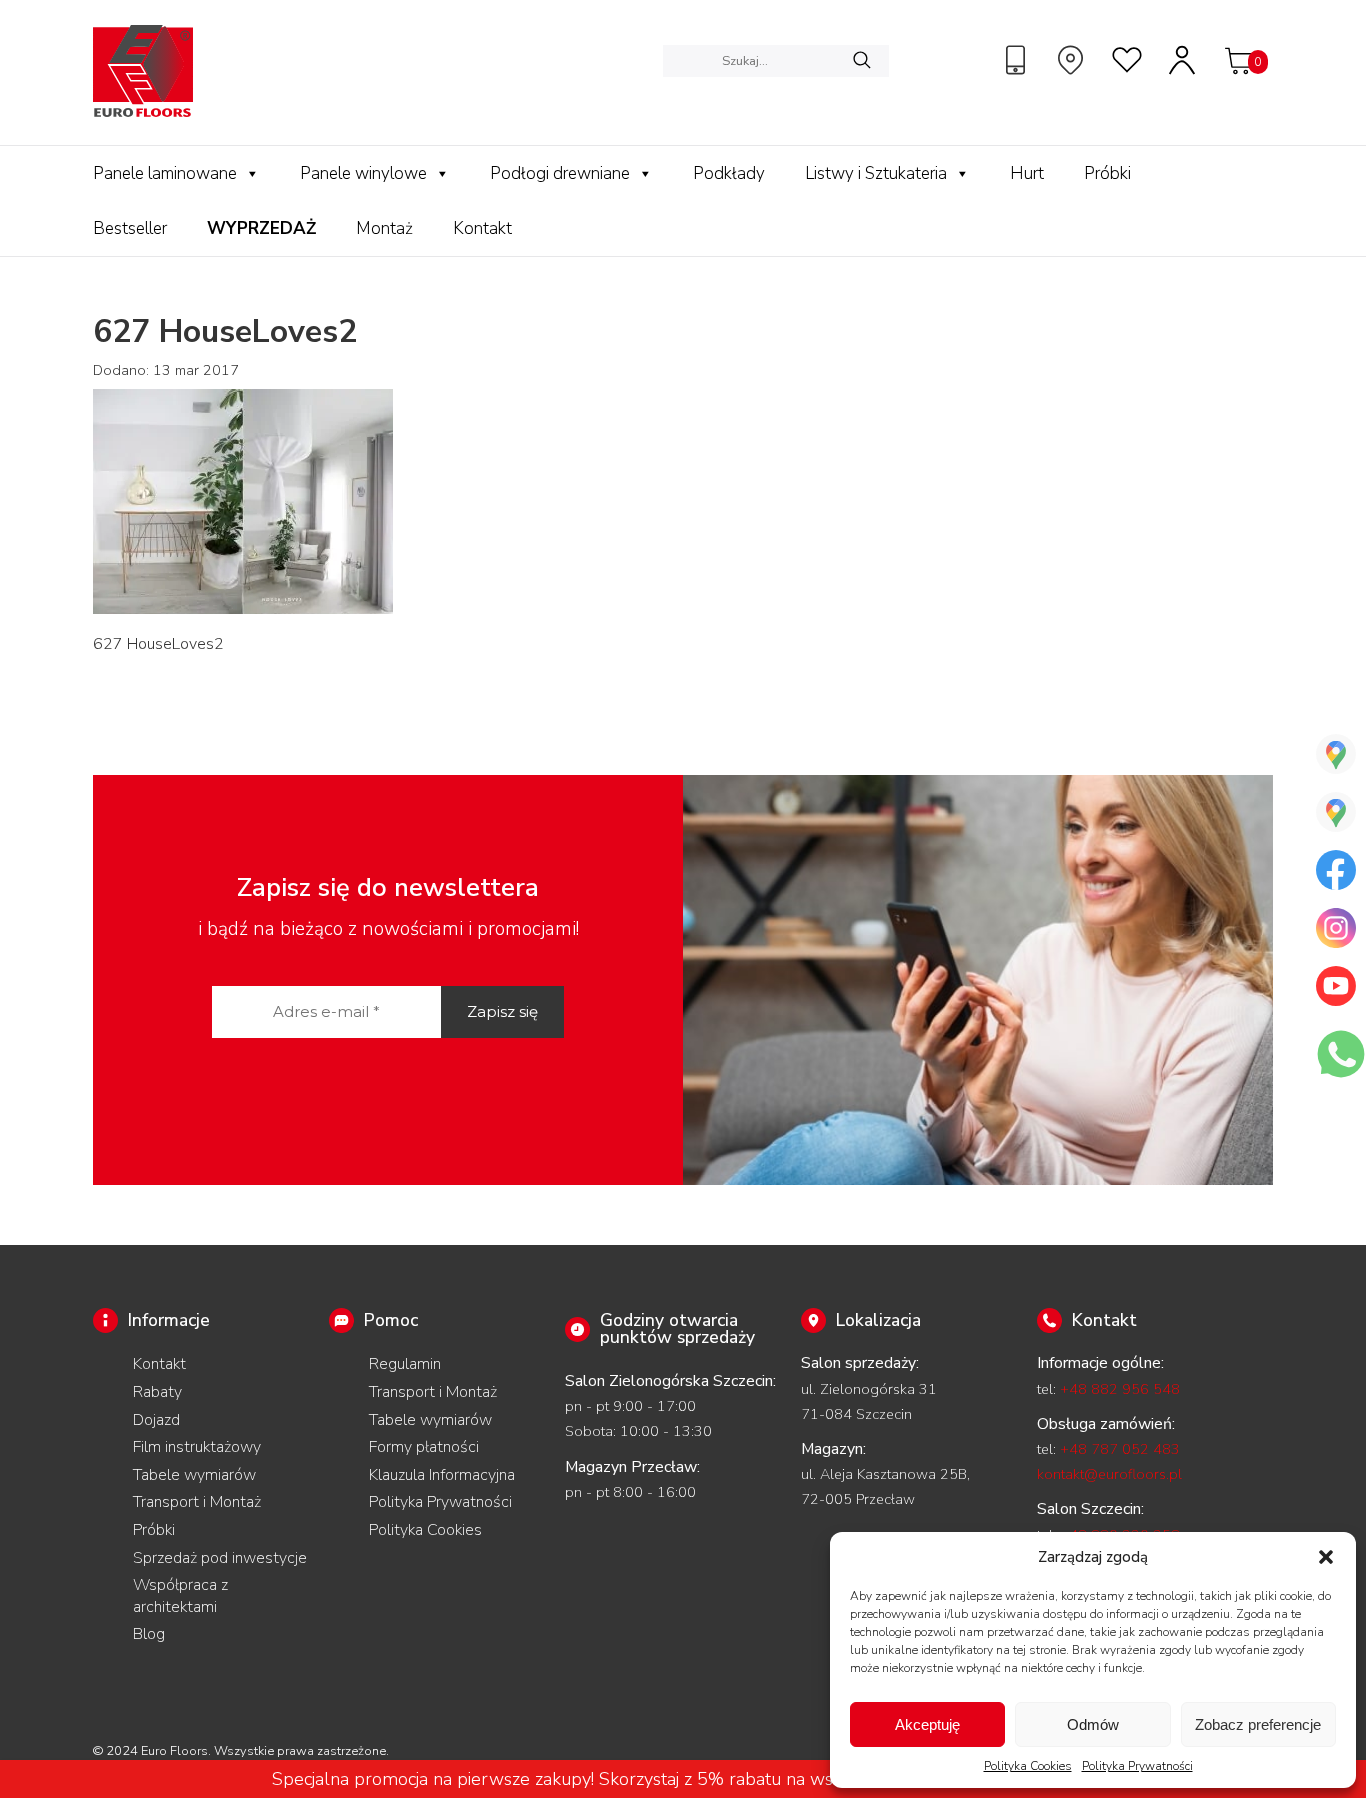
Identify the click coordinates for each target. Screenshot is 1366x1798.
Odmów (1093, 1724)
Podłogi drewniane (560, 173)
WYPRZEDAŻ (261, 228)
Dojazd (156, 1420)
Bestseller (130, 228)
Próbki (1107, 173)
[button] (1326, 1557)
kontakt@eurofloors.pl (1109, 1474)
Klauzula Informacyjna (442, 1475)
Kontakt (482, 228)
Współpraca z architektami (180, 1596)
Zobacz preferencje (1258, 1724)
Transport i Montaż (197, 1502)
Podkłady (729, 173)
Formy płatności (424, 1447)
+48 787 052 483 (1120, 1449)
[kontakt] (1018, 60)
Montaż (384, 228)
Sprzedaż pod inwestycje (220, 1558)
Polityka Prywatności (1137, 1766)
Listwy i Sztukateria (876, 173)
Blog (149, 1634)
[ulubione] (1128, 60)
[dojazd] (1073, 60)
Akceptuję (927, 1724)
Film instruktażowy (197, 1447)
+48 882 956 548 (1120, 1389)
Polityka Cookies (1028, 1766)
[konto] (1183, 60)
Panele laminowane (165, 173)
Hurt (1027, 173)
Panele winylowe (363, 173)
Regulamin (405, 1364)
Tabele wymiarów (194, 1475)
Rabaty (157, 1392)
